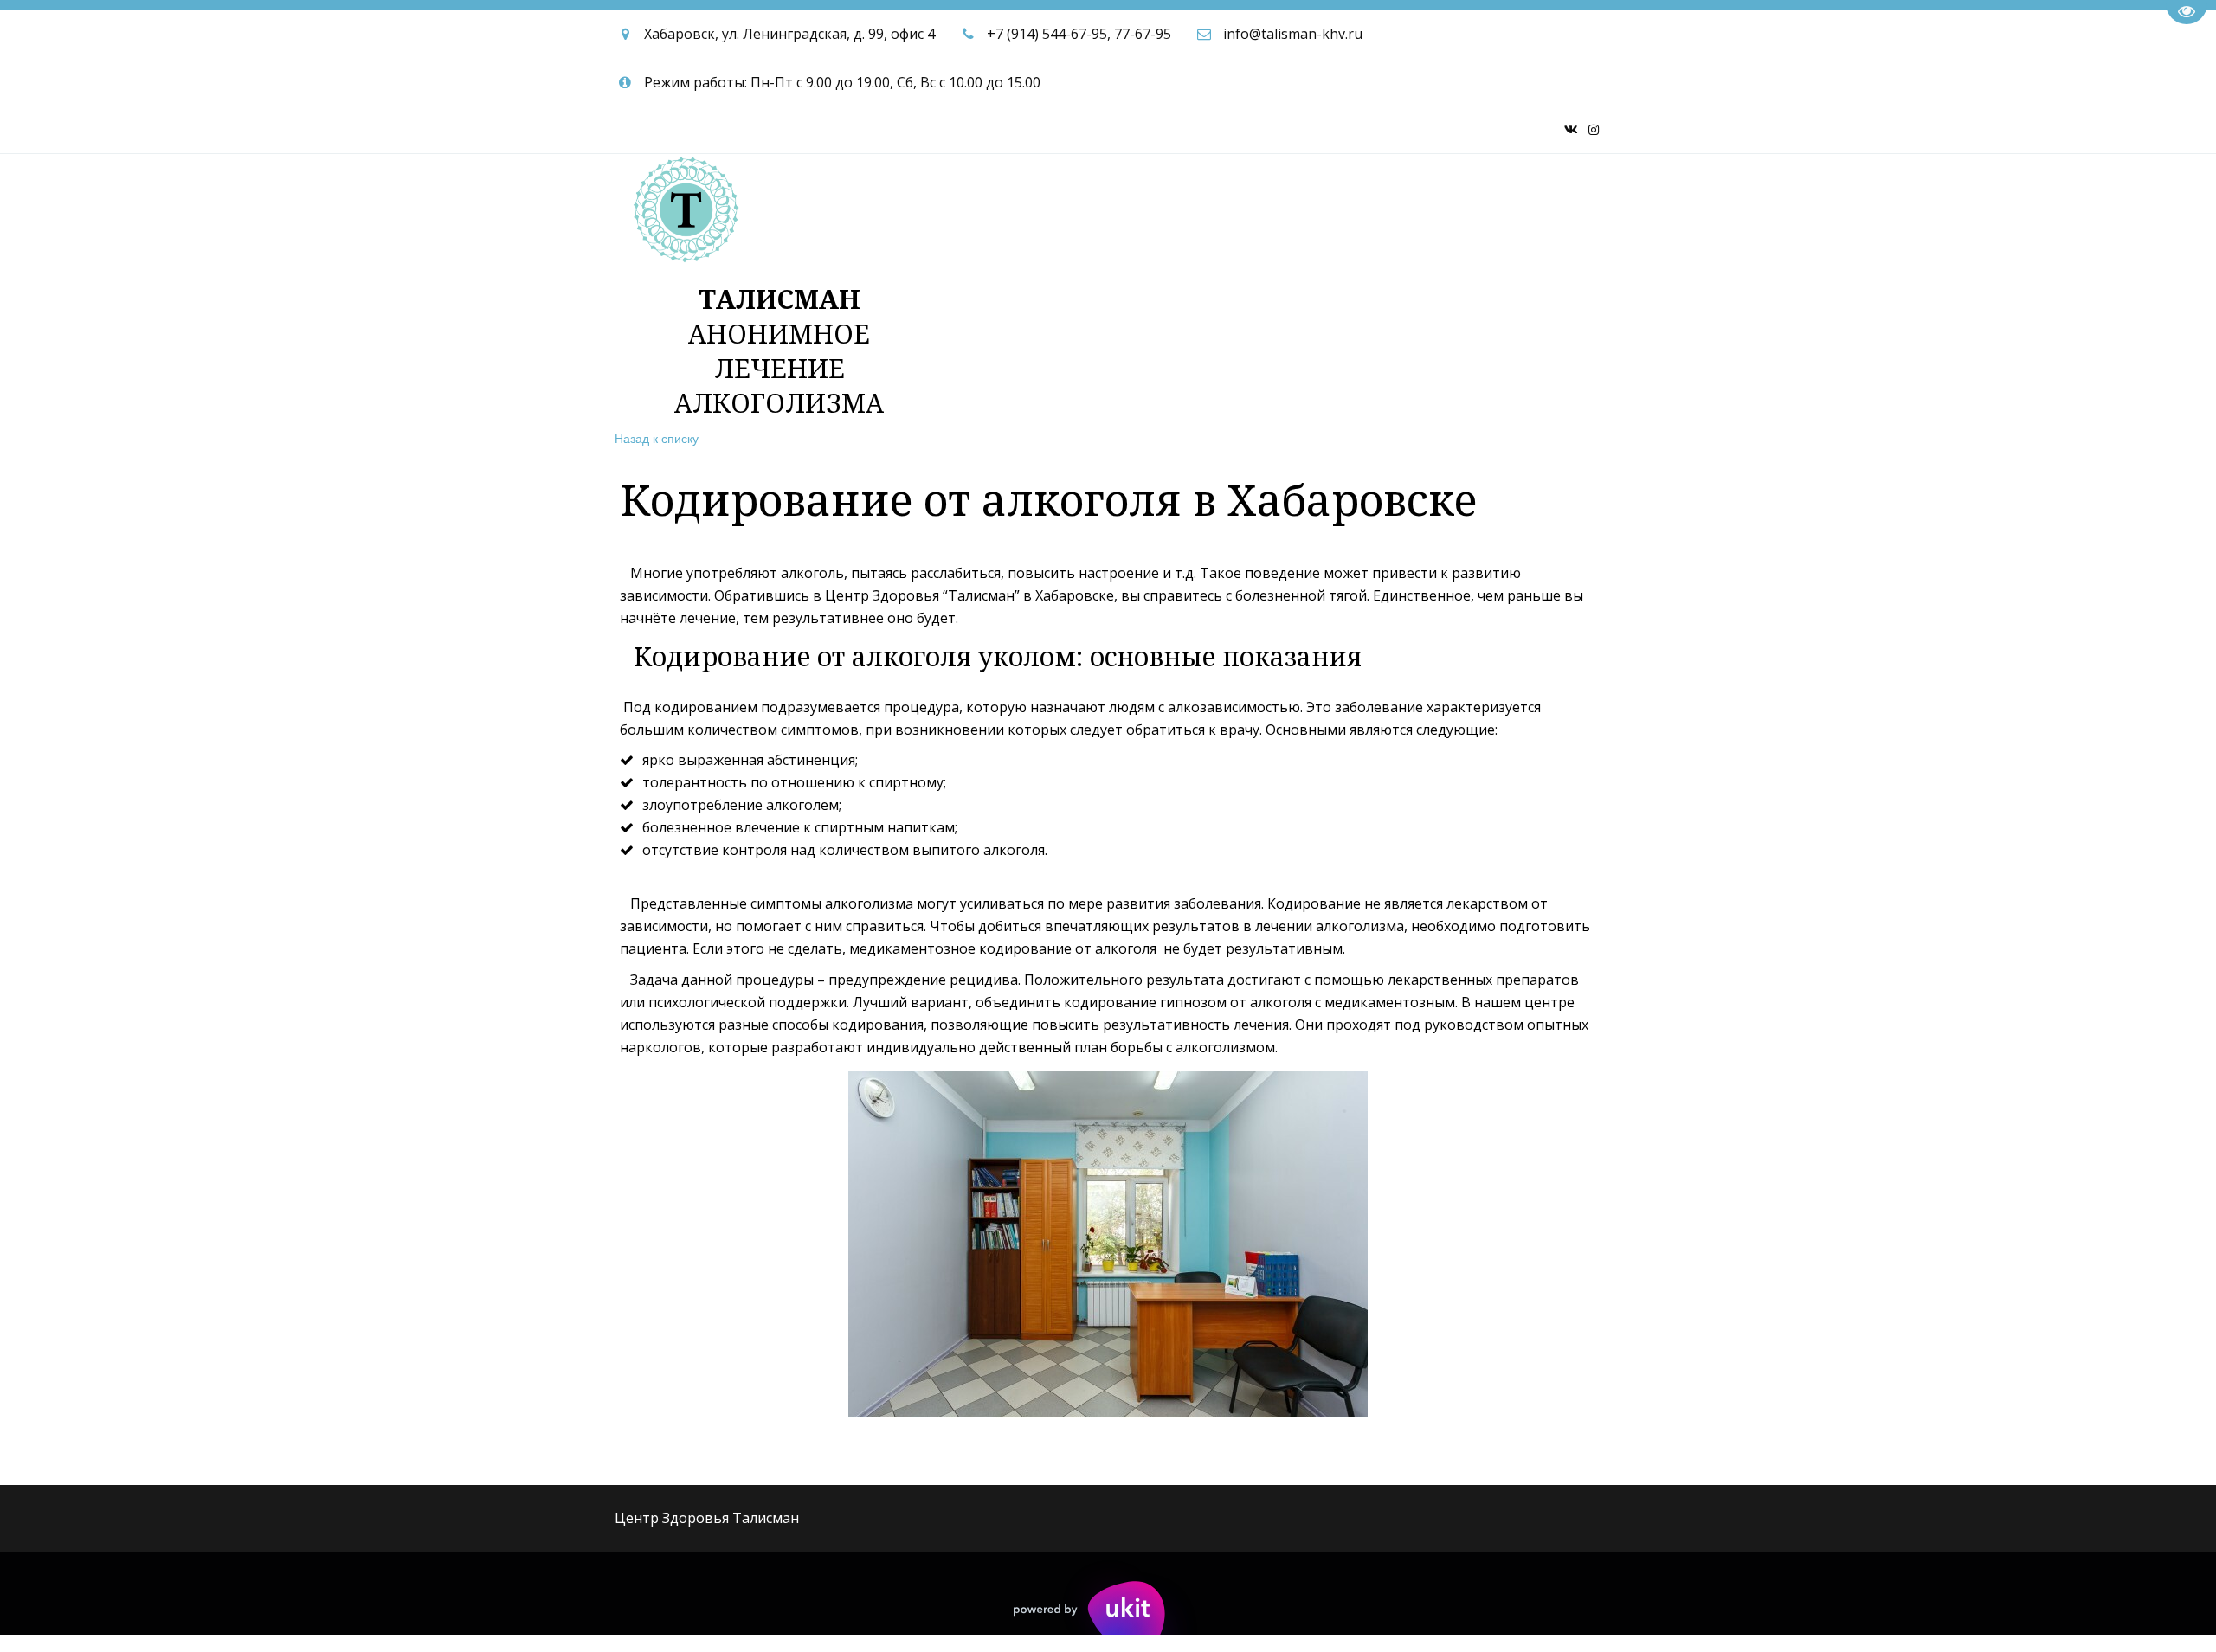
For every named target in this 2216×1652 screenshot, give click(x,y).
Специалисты (1320, 202)
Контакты (1441, 202)
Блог (1516, 202)
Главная (958, 202)
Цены (1227, 202)
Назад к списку (657, 438)
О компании (1140, 202)
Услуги (1035, 202)
